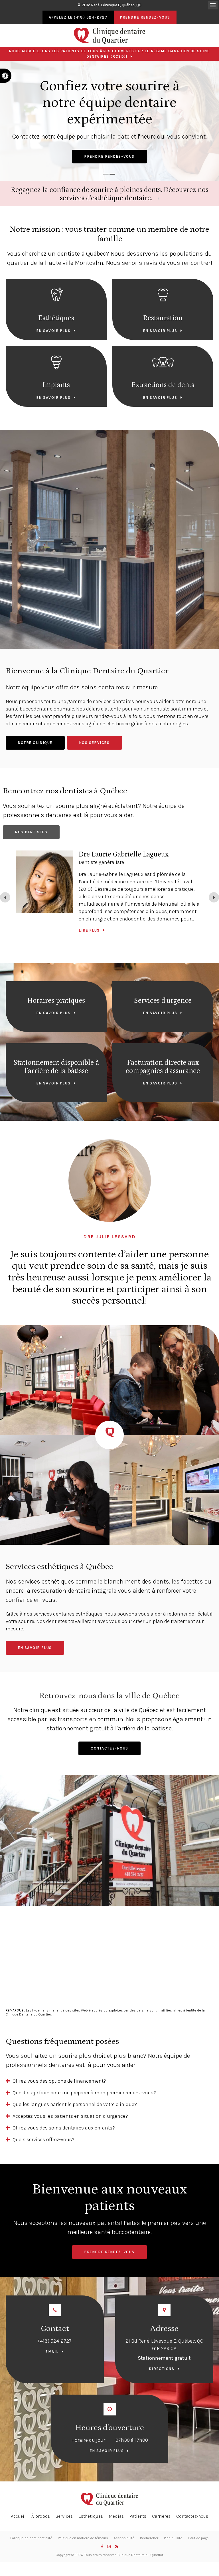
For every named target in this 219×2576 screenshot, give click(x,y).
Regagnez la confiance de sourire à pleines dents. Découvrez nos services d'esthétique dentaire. (110, 194)
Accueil (18, 2516)
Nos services (95, 743)
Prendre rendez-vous (109, 156)
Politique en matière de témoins (83, 2538)
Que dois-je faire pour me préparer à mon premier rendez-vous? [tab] (84, 2093)
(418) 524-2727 (55, 2341)
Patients (138, 2516)
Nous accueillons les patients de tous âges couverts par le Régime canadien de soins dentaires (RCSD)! (109, 54)
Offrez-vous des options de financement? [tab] (59, 2081)
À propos (41, 2516)
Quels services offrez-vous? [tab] (43, 2139)
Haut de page (198, 2538)
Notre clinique (35, 743)
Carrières (161, 2516)
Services (64, 2516)
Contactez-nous (109, 1748)
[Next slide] (214, 897)
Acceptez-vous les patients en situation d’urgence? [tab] (70, 2116)
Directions (162, 2369)
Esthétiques (91, 2516)
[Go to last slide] (5, 897)
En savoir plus (53, 331)
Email (52, 2352)
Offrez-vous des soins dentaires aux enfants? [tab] (64, 2128)
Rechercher (149, 2538)
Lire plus (89, 941)
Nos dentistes (31, 832)
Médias (116, 2516)
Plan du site (173, 2538)
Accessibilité (124, 2538)
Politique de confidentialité (31, 2538)
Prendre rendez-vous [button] (145, 17)
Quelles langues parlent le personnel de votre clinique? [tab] (75, 2104)
